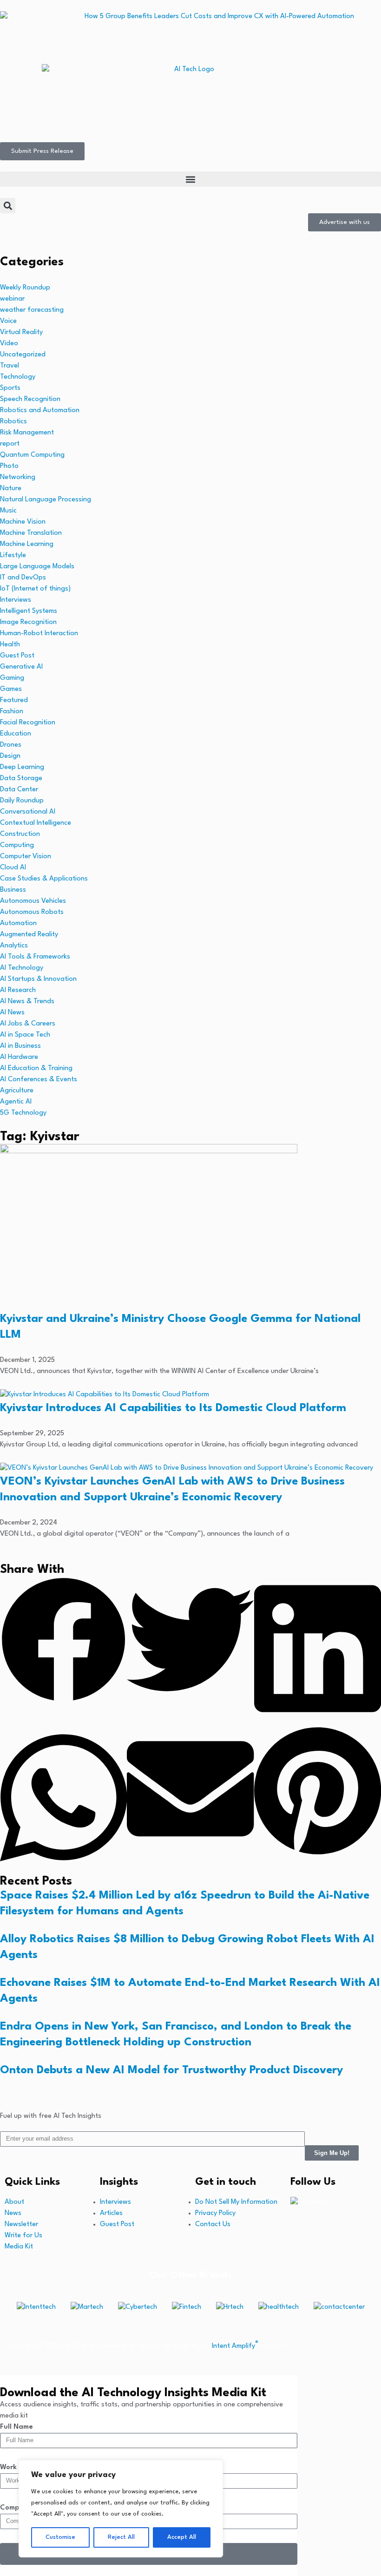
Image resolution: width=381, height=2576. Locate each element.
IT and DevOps (23, 578)
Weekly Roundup (25, 288)
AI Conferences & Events (39, 1080)
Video (9, 344)
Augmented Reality (29, 935)
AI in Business (20, 1046)
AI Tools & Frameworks (35, 957)
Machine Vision (23, 522)
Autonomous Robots (32, 912)
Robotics (13, 422)
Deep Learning (22, 767)
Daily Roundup (22, 801)
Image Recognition (28, 622)
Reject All (121, 2537)
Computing (17, 845)
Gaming (12, 678)
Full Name (16, 2427)
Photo (9, 466)
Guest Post (17, 656)
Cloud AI (13, 868)
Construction (20, 834)
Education (16, 734)
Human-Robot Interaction (39, 634)
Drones (11, 745)
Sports (10, 388)
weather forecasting (32, 310)
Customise (60, 2537)
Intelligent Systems (29, 611)
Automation (18, 923)
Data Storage (21, 779)
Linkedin (315, 2202)
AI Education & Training (36, 1068)
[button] (190, 179)
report (10, 444)
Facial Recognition (28, 723)
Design (10, 756)
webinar (12, 299)
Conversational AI (28, 812)
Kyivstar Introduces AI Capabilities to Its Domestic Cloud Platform (173, 1408)
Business (13, 890)
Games (11, 689)
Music (8, 511)
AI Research (18, 990)
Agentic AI (16, 1102)
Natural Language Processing (46, 500)
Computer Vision (26, 857)
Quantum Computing (32, 455)
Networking (18, 477)
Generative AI (21, 667)
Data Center (19, 790)
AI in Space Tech (25, 1035)
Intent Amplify (235, 2346)
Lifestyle (13, 555)
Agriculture (17, 1091)
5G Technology (23, 1113)
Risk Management (27, 433)
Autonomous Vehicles (33, 901)
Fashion (12, 712)
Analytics (14, 946)
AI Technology (22, 968)
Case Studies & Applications (44, 879)
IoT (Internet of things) (35, 589)
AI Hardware (19, 1057)
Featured (14, 700)
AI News (12, 1013)
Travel (10, 366)
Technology (18, 377)
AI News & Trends (27, 1002)
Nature (11, 489)
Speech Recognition (30, 399)
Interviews (16, 600)
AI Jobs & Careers (28, 1024)
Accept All (182, 2537)
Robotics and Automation (40, 411)
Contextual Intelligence (36, 823)
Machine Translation (31, 533)
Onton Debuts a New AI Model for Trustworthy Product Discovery (171, 2070)
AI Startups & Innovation (38, 979)
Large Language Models (37, 567)
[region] (121, 2509)
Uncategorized (23, 355)
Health (10, 645)
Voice (8, 321)
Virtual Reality (21, 332)
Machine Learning (27, 544)
